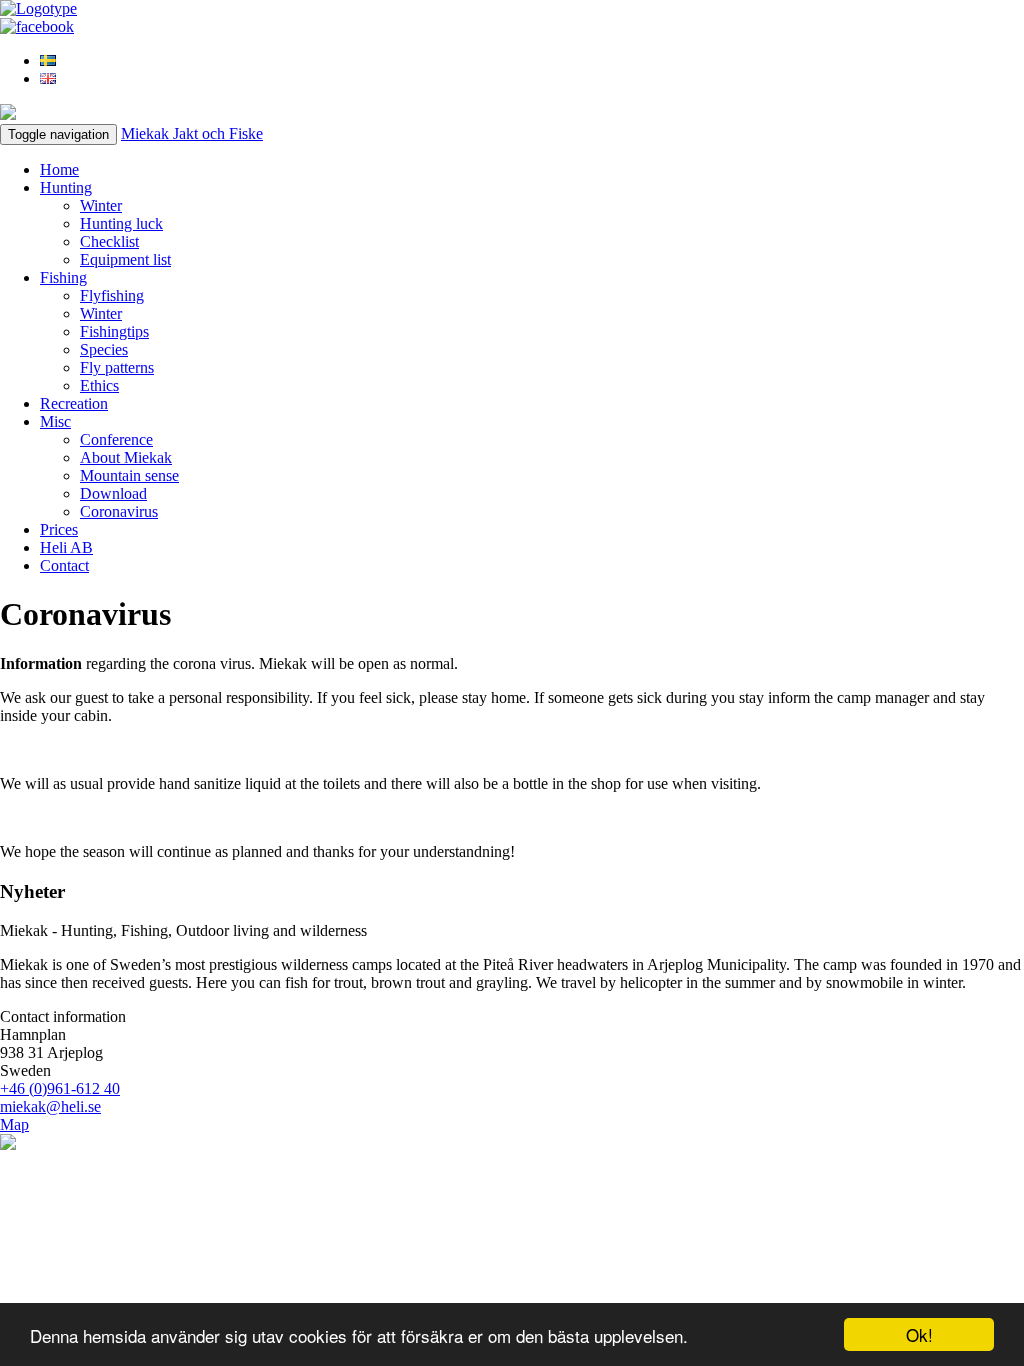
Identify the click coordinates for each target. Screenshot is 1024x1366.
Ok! (919, 1334)
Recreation (74, 403)
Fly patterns (117, 367)
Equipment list (125, 259)
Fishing (63, 277)
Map (14, 1124)
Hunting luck (121, 223)
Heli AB (66, 547)
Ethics (99, 385)
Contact (64, 565)
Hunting (66, 187)
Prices (59, 529)
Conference (116, 439)
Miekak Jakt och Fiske (192, 133)
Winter (101, 205)
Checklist (109, 241)
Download (113, 493)
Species (104, 349)
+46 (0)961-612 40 (60, 1088)
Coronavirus (119, 511)
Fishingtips (114, 331)
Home (59, 169)
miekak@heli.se (50, 1106)
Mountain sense (129, 475)
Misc (55, 421)
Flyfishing (112, 295)
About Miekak (126, 457)
